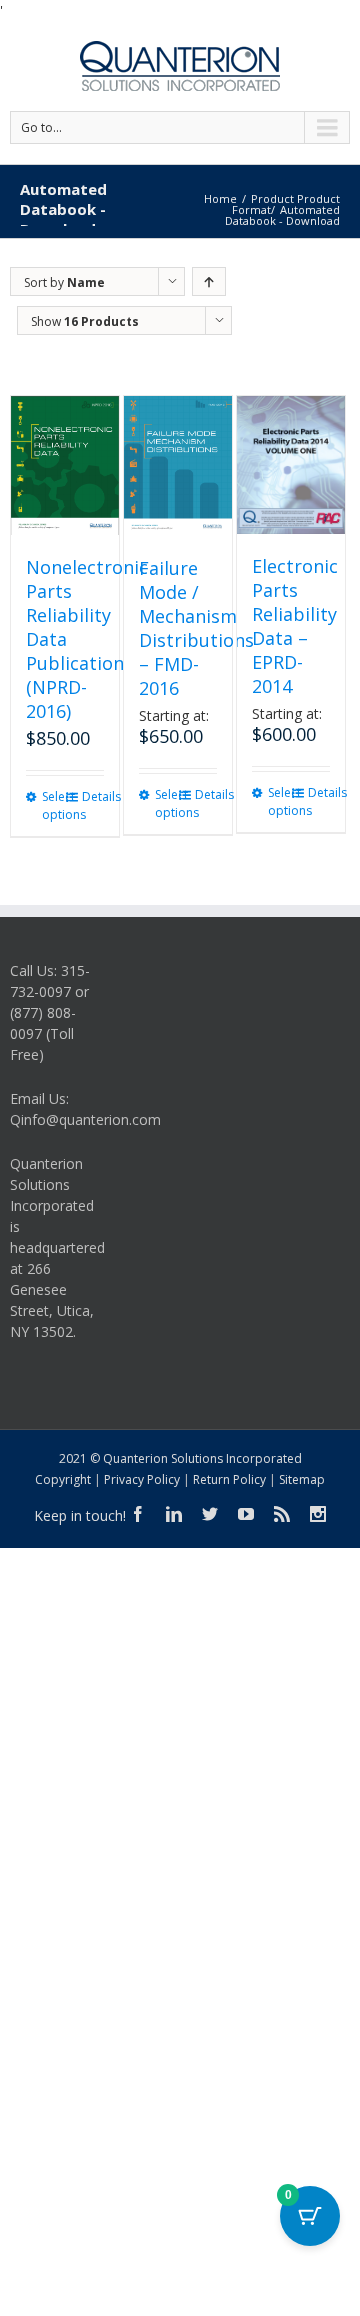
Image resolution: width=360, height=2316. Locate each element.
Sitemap (302, 1479)
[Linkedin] (174, 1514)
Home (220, 198)
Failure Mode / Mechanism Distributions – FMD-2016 (196, 628)
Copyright (63, 1479)
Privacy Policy (142, 1479)
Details (93, 796)
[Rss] (282, 1514)
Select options (53, 805)
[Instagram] (318, 1514)
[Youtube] (246, 1514)
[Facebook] (138, 1514)
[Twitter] (210, 1514)
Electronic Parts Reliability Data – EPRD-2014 (295, 626)
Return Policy (229, 1479)
